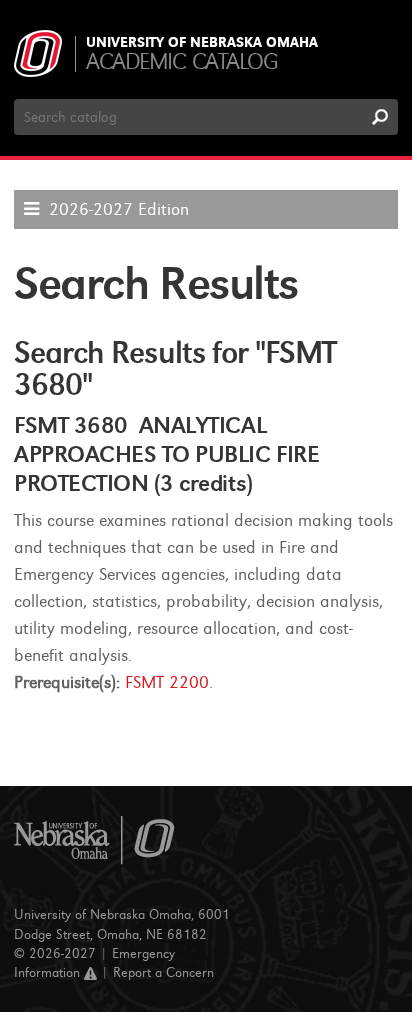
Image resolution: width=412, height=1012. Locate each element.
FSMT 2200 (167, 682)
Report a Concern (163, 972)
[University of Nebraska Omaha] (94, 840)
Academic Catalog (181, 61)
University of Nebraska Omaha (202, 43)
